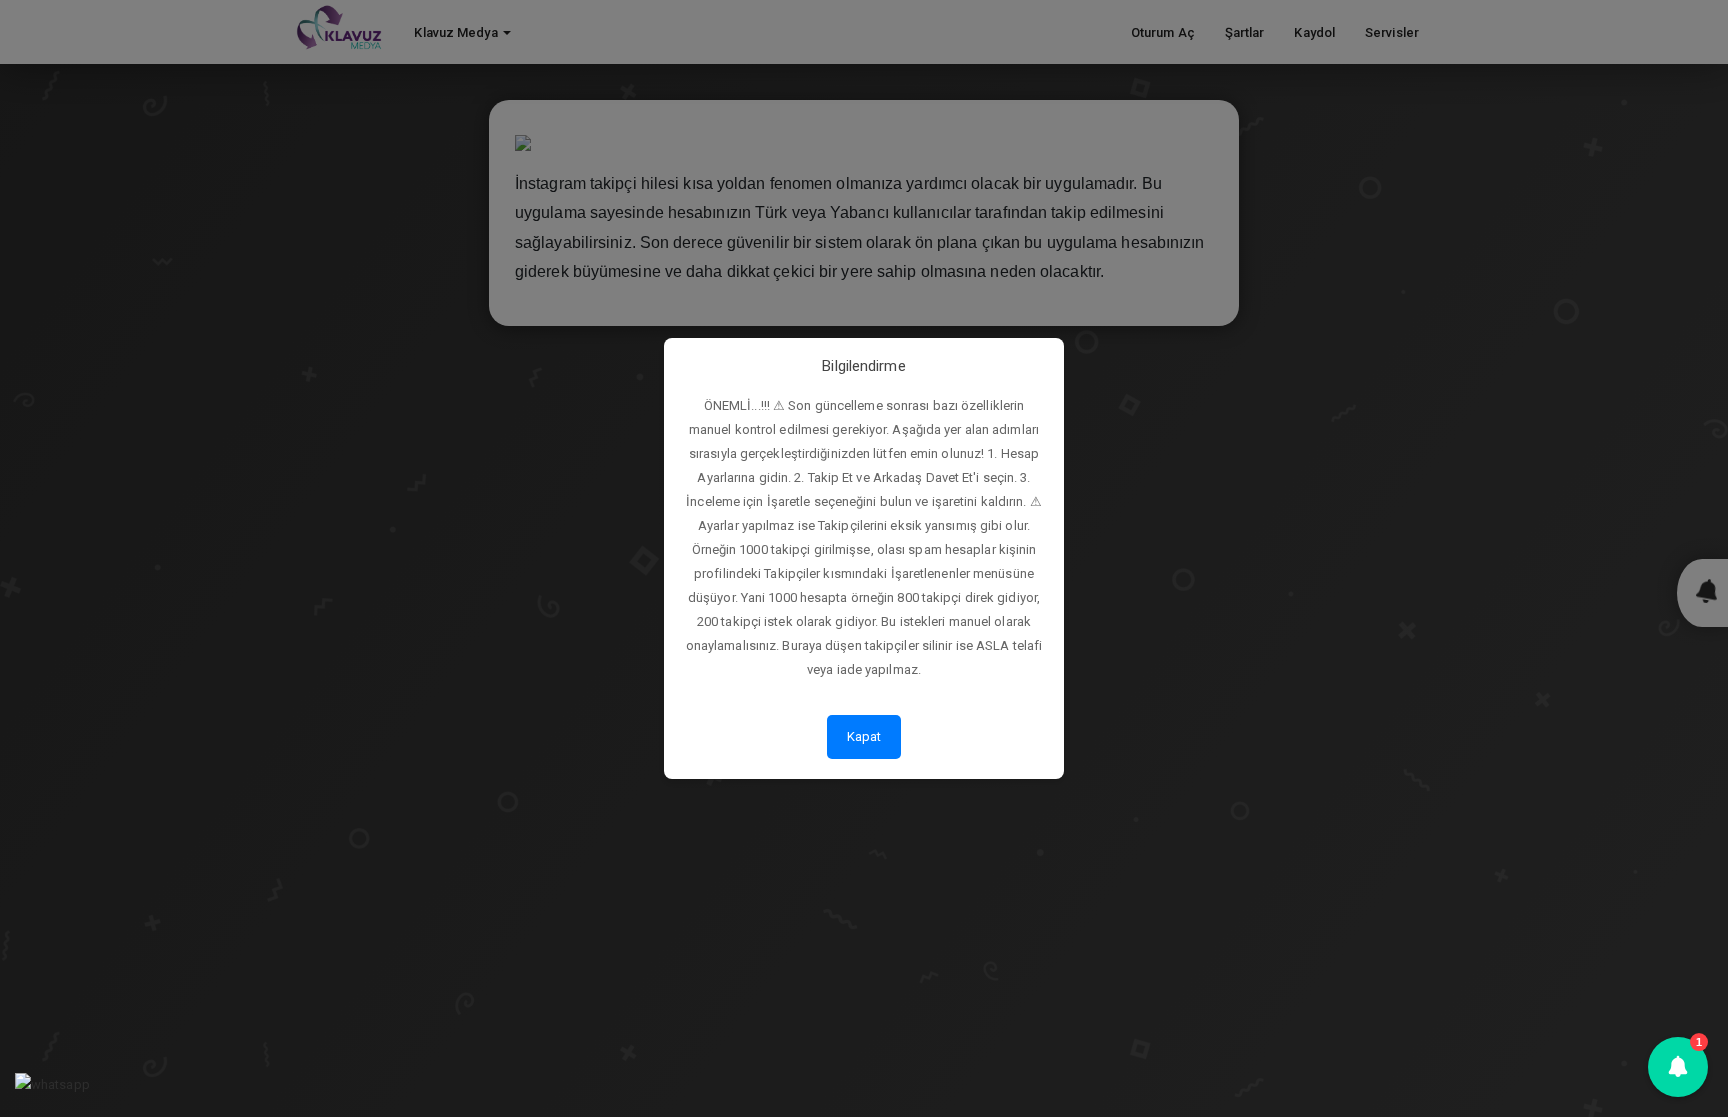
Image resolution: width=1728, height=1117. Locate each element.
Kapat (864, 736)
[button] (1678, 1067)
